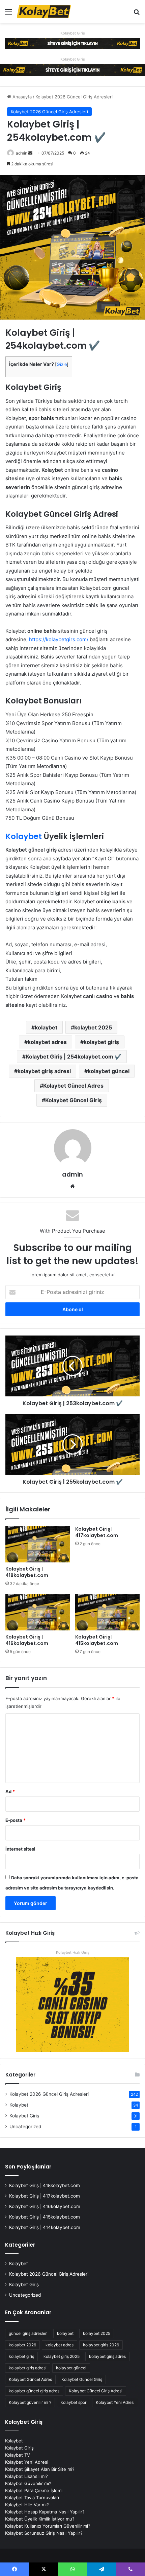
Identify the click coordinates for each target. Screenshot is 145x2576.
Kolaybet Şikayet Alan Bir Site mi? (40, 2469)
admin (22, 153)
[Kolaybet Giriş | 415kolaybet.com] (107, 1612)
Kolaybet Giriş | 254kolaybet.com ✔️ (74, 1057)
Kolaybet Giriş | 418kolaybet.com (27, 1572)
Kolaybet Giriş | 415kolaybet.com (97, 1640)
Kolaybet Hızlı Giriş (73, 1952)
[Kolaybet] (44, 11)
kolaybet (46, 1027)
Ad (10, 1791)
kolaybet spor (74, 2402)
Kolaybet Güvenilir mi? (28, 2483)
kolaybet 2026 (22, 2345)
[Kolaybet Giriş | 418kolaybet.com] (38, 1544)
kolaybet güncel (109, 1071)
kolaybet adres (47, 1042)
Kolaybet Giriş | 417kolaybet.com (97, 1532)
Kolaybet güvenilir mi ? (30, 2402)
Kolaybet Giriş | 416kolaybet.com (27, 1640)
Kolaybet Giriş (73, 33)
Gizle (62, 364)
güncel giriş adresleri (28, 2333)
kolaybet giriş (101, 1042)
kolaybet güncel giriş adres (34, 2391)
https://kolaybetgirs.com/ (59, 639)
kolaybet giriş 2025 (62, 2356)
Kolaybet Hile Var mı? (27, 2505)
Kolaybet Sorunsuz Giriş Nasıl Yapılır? (44, 2533)
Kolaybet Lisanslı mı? (26, 2476)
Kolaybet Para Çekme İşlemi (34, 2490)
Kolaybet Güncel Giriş (74, 1100)
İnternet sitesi (20, 1849)
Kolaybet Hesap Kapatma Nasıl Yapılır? (45, 2512)
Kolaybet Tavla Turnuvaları (32, 2498)
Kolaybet (24, 836)
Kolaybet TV (18, 2455)
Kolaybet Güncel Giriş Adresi (96, 2391)
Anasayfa (21, 97)
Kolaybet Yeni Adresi (115, 2402)
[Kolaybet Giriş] (72, 43)
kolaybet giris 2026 (101, 2345)
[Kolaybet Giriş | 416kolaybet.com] (38, 1612)
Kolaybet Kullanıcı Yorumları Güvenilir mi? (48, 2526)
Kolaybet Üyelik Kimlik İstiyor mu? (40, 2519)
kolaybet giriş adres (107, 2356)
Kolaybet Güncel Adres (73, 1086)
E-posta (16, 1820)
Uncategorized (25, 2127)
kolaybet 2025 (93, 1027)
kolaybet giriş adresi (44, 1071)
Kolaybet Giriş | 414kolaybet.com (45, 2227)
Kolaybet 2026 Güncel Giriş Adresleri (74, 97)
